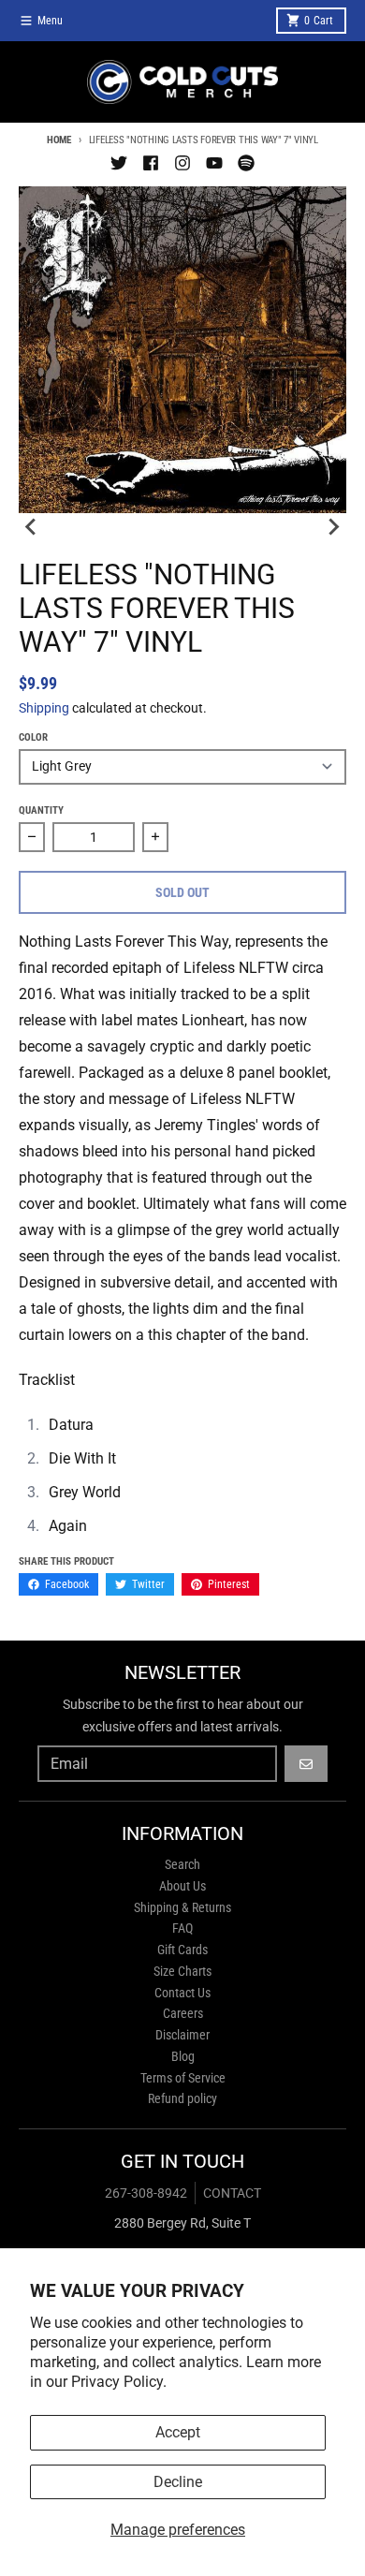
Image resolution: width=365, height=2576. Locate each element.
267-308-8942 (146, 2193)
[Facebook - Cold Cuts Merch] (151, 163)
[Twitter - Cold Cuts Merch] (119, 163)
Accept (178, 2432)
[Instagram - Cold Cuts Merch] (182, 163)
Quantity (41, 810)
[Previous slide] (32, 526)
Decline (178, 2482)
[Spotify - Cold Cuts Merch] (246, 163)
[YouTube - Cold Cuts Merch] (214, 163)
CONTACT (232, 2193)
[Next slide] (333, 526)
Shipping (44, 708)
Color (33, 737)
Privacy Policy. (119, 2382)
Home (59, 140)
